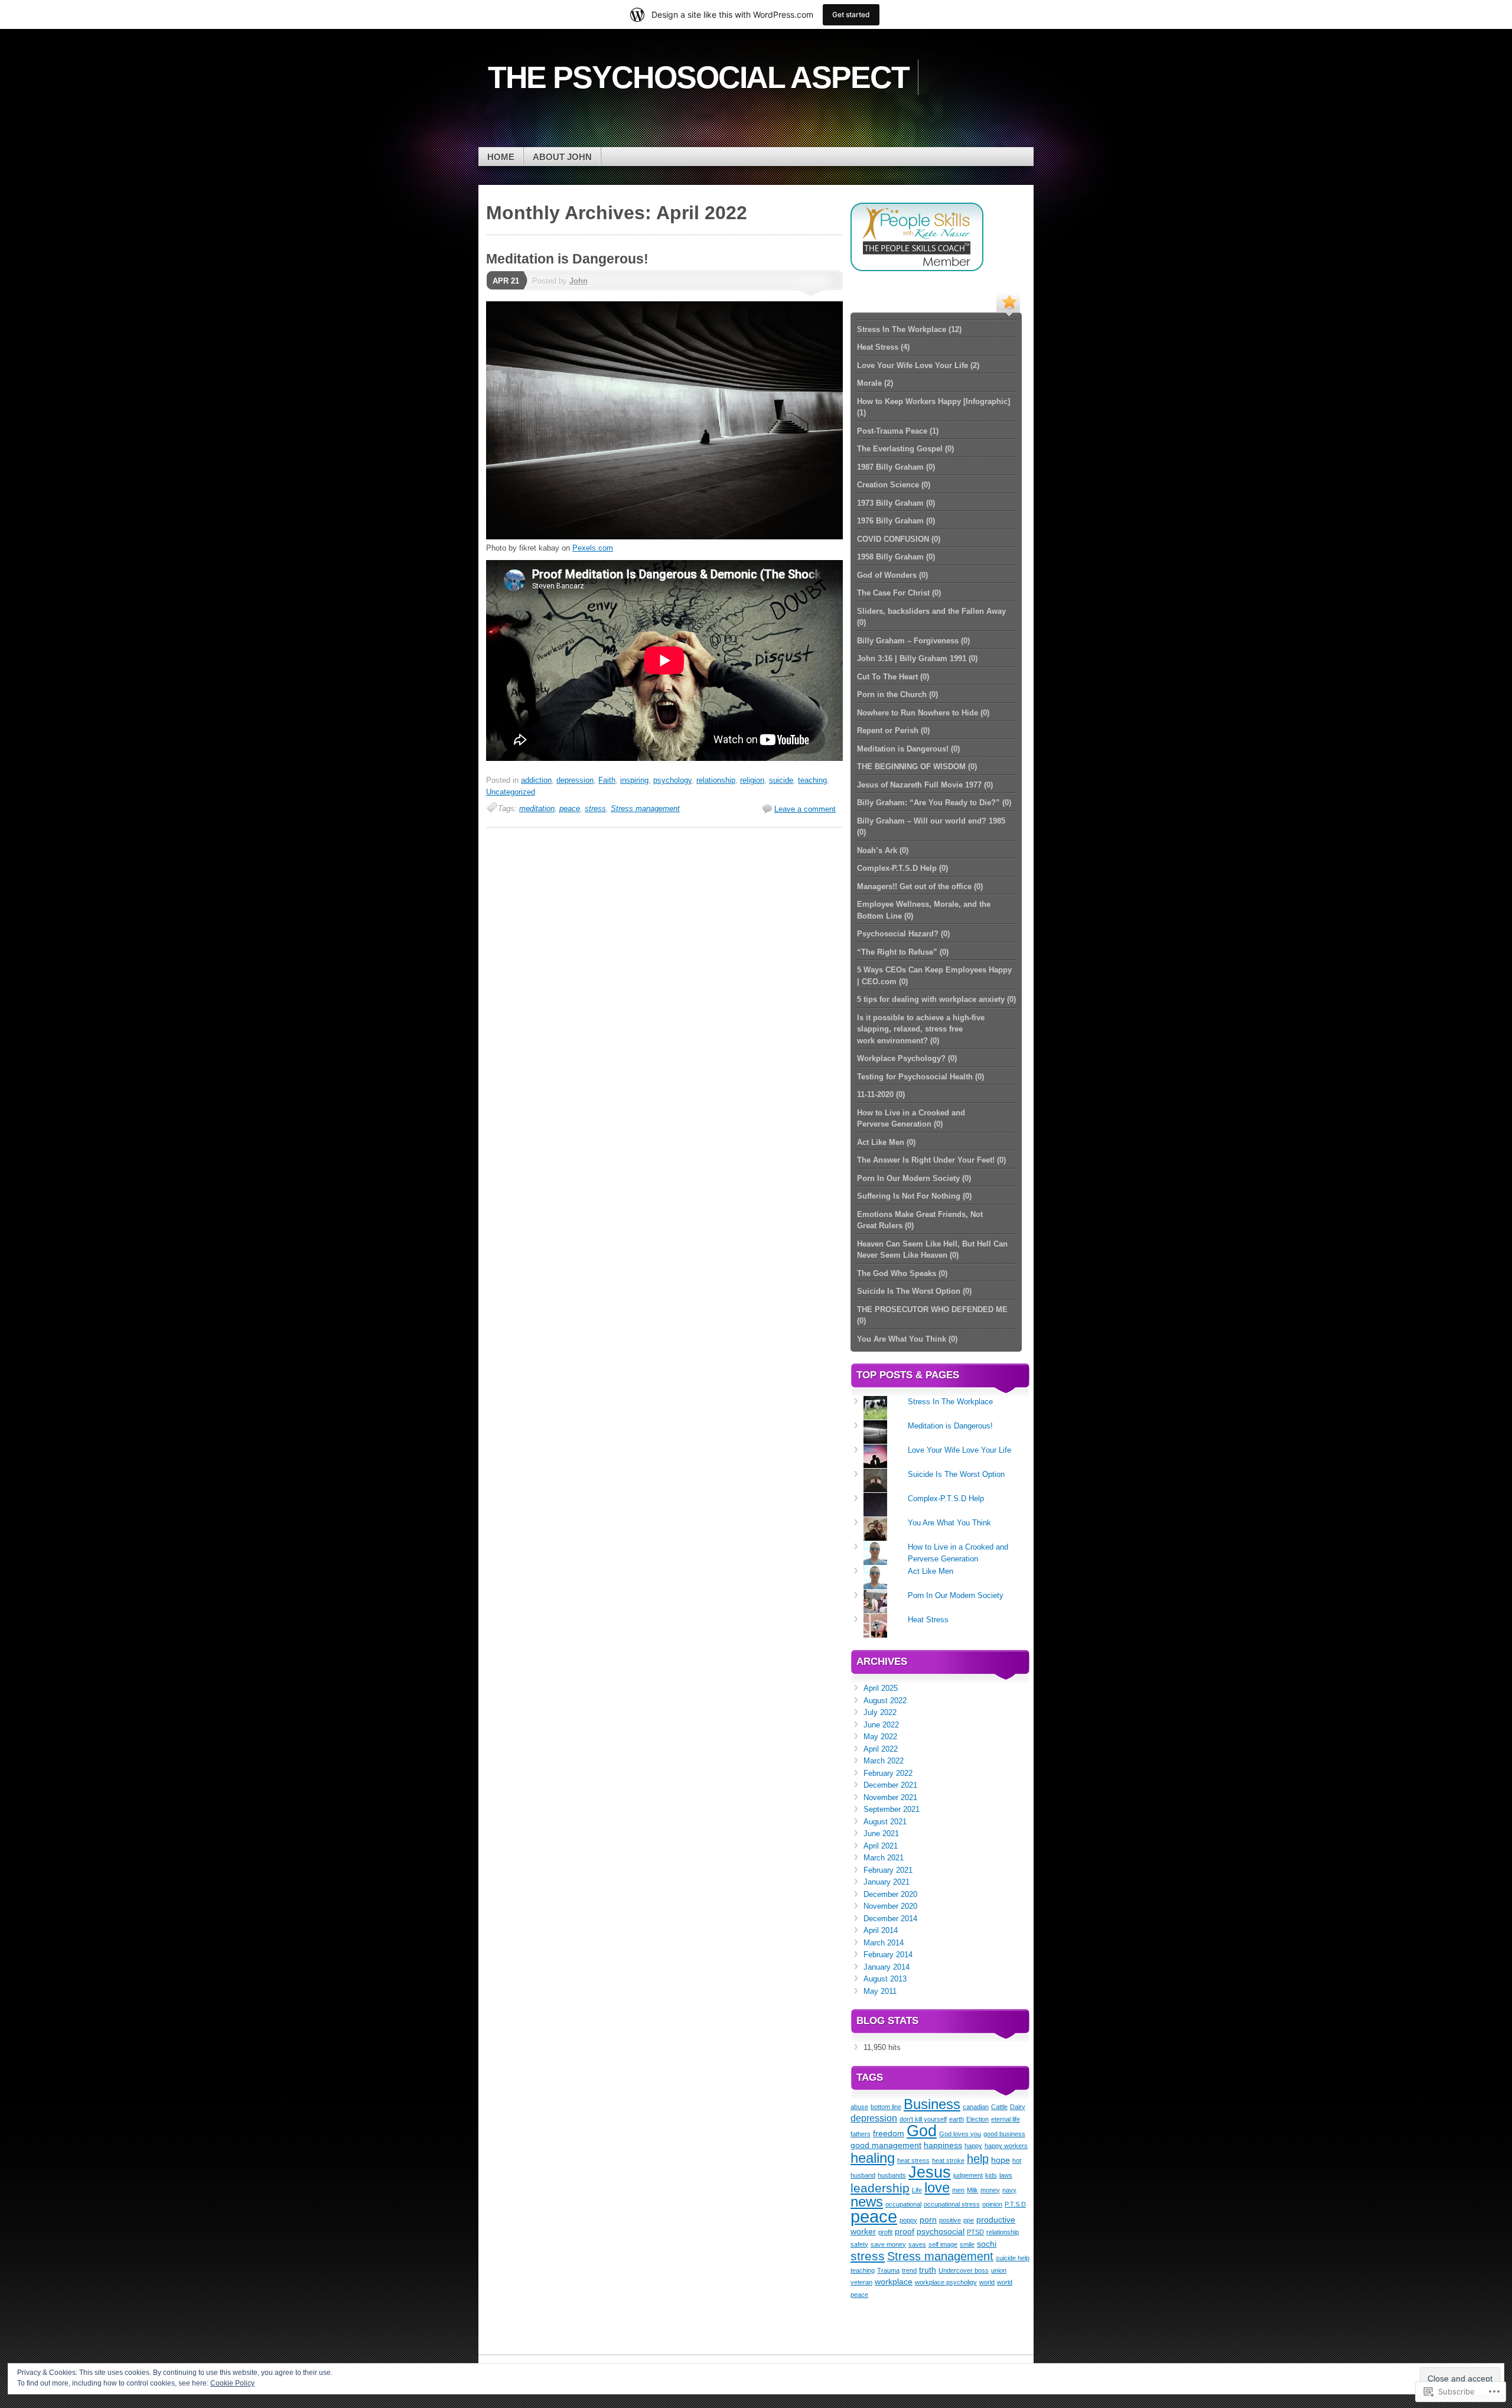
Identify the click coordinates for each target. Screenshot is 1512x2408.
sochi (987, 2244)
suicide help (1013, 2258)
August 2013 (885, 1979)
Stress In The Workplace (950, 1402)
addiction (536, 780)
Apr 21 (506, 281)
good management (886, 2145)
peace (570, 808)
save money (888, 2244)
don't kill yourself (923, 2119)
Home (501, 157)
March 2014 (884, 1943)
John (579, 281)
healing (873, 2158)
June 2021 (881, 1833)
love (937, 2187)
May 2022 (880, 1737)
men (958, 2190)
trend (909, 2270)
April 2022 (881, 1749)
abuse (859, 2107)
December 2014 (890, 1919)
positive (950, 2220)
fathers (861, 2134)
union (999, 2270)
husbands (892, 2175)
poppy (908, 2220)
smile (967, 2244)
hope (1001, 2160)
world (987, 2282)
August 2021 (885, 1822)
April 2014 (881, 1930)
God (922, 2131)
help (978, 2159)
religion (752, 780)
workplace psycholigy (946, 2282)
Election (977, 2119)
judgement (968, 2175)
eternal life (1006, 2119)
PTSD (975, 2232)
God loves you (960, 2134)
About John (562, 157)
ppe (969, 2220)
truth (928, 2270)
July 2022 (880, 1712)
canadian (976, 2107)
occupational (903, 2204)
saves (917, 2244)
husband (863, 2175)
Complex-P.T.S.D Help (946, 1499)
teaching (812, 780)
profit (885, 2232)
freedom (889, 2133)
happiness (943, 2145)
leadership (880, 2188)
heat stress (913, 2160)
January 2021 (887, 1882)
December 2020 (890, 1894)
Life (917, 2190)
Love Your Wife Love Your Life (959, 1450)
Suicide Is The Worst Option (956, 1474)
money (990, 2190)
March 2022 (884, 1761)
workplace (894, 2282)
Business (932, 2104)
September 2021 (892, 1809)
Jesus (930, 2172)
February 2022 (888, 1773)
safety (859, 2244)
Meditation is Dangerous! (567, 259)
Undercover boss (964, 2270)
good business (1004, 2134)
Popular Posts (1008, 301)
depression (575, 780)
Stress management (645, 808)
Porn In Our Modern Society (956, 1595)
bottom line (886, 2107)
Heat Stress (928, 1620)
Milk (972, 2190)
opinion (992, 2204)
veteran (861, 2282)
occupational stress (952, 2204)
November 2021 (890, 1797)
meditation (537, 808)
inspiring (634, 780)
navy (1009, 2190)
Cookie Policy (232, 2383)
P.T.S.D (1015, 2204)
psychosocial (941, 2231)
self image (943, 2244)
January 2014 (887, 1967)
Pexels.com (593, 548)
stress (595, 808)
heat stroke (948, 2160)
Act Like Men (931, 1571)
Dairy (1018, 2107)
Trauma (888, 2270)
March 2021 (884, 1858)
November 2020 (890, 1906)
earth (957, 2119)
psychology (672, 780)
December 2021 (890, 1785)
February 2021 (888, 1870)
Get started (851, 14)
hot (1017, 2160)
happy (973, 2146)
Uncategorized (511, 792)
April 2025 (881, 1688)
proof (905, 2231)
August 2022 (885, 1701)
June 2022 (881, 1725)
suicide (781, 780)
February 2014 (888, 1955)
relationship (716, 780)
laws (1006, 2175)
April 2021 (881, 1846)
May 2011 (880, 1991)
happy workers (1006, 2146)
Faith (607, 780)
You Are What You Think (949, 1523)
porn (928, 2220)
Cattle (999, 2107)
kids (991, 2175)
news (867, 2202)
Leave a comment (805, 809)
